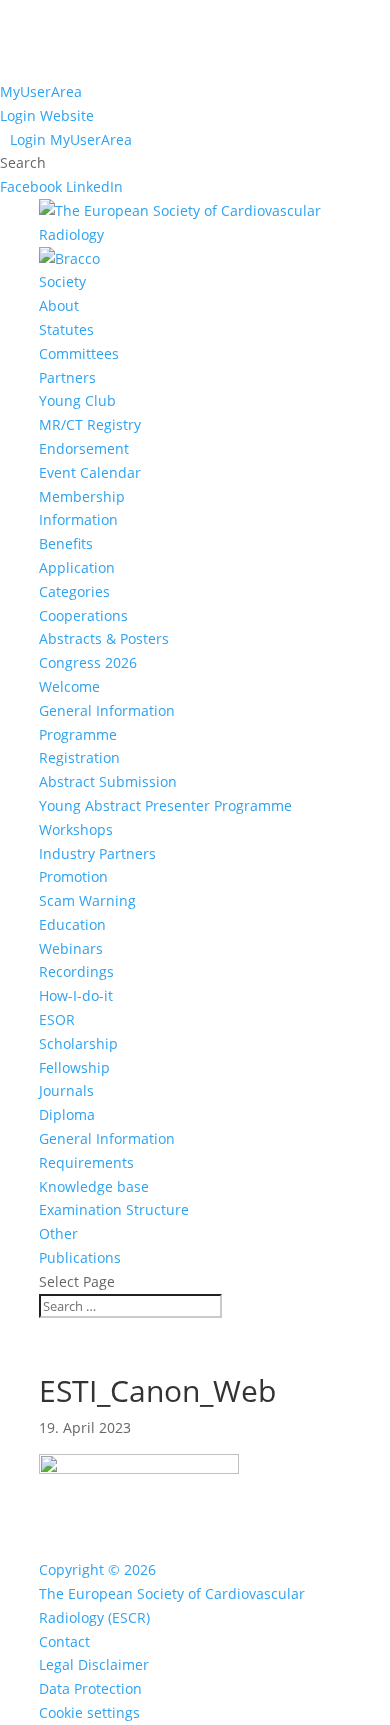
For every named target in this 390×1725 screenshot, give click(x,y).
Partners (67, 377)
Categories (74, 591)
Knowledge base (94, 1186)
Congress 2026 (88, 662)
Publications (80, 1257)
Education (72, 924)
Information (78, 519)
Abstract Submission (108, 781)
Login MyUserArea (71, 139)
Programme (78, 734)
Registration (79, 757)
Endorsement (84, 448)
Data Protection (90, 1688)
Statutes (66, 329)
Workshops (76, 829)
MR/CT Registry (90, 424)
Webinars (71, 948)
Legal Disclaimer (94, 1664)
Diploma (67, 1114)
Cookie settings (89, 1712)
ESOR (57, 1019)
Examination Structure (114, 1209)
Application (77, 567)
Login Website (47, 115)
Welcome (69, 686)
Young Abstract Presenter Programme (165, 805)
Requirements (86, 1162)
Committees (79, 353)
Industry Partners (97, 853)
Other (58, 1233)
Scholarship (78, 1043)
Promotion (73, 876)
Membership (82, 496)
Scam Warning (87, 900)
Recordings (76, 971)
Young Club (77, 400)
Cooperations (83, 615)
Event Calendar (90, 472)
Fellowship (74, 1067)
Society (62, 281)
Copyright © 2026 (97, 1569)
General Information (107, 710)
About (59, 305)
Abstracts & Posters (104, 638)
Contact (64, 1641)
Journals (66, 1090)
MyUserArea (41, 91)
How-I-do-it (76, 995)
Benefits (66, 543)
